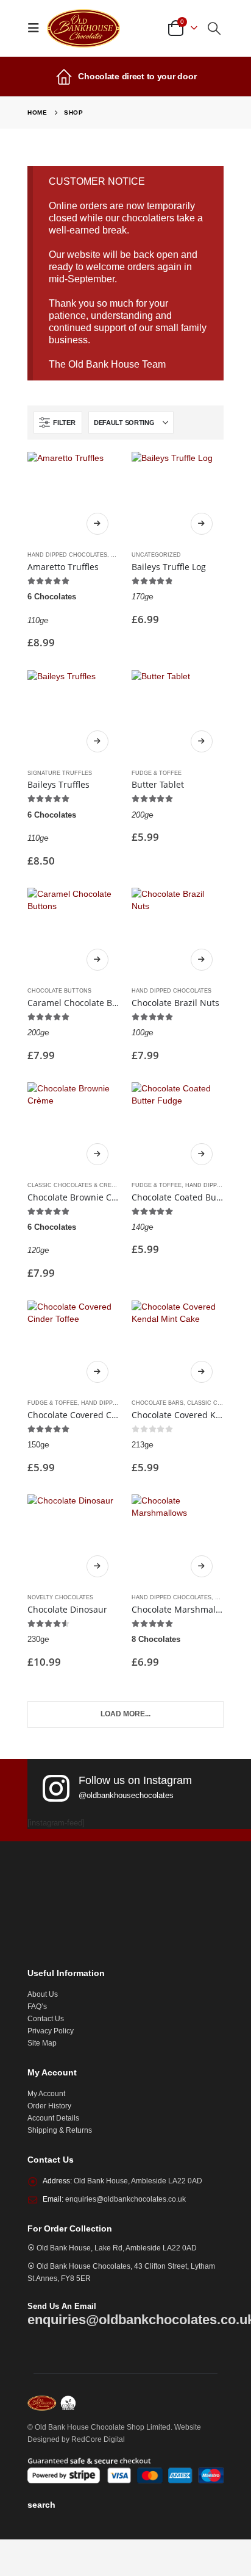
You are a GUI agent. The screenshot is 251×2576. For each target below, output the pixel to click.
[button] (37, 28)
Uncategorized (156, 555)
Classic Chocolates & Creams (76, 1185)
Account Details (53, 2118)
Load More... (125, 1714)
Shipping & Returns (60, 2130)
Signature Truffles (60, 773)
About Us (43, 1994)
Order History (49, 2106)
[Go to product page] (73, 498)
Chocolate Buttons (59, 991)
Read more (97, 524)
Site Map (42, 2043)
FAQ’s (37, 2006)
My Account (46, 2093)
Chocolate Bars (157, 1403)
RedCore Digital (98, 2439)
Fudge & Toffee (157, 773)
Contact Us (46, 2018)
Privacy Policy (51, 2031)
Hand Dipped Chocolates (67, 555)
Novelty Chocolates (60, 1597)
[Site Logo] (83, 28)
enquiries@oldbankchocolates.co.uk (125, 2199)
